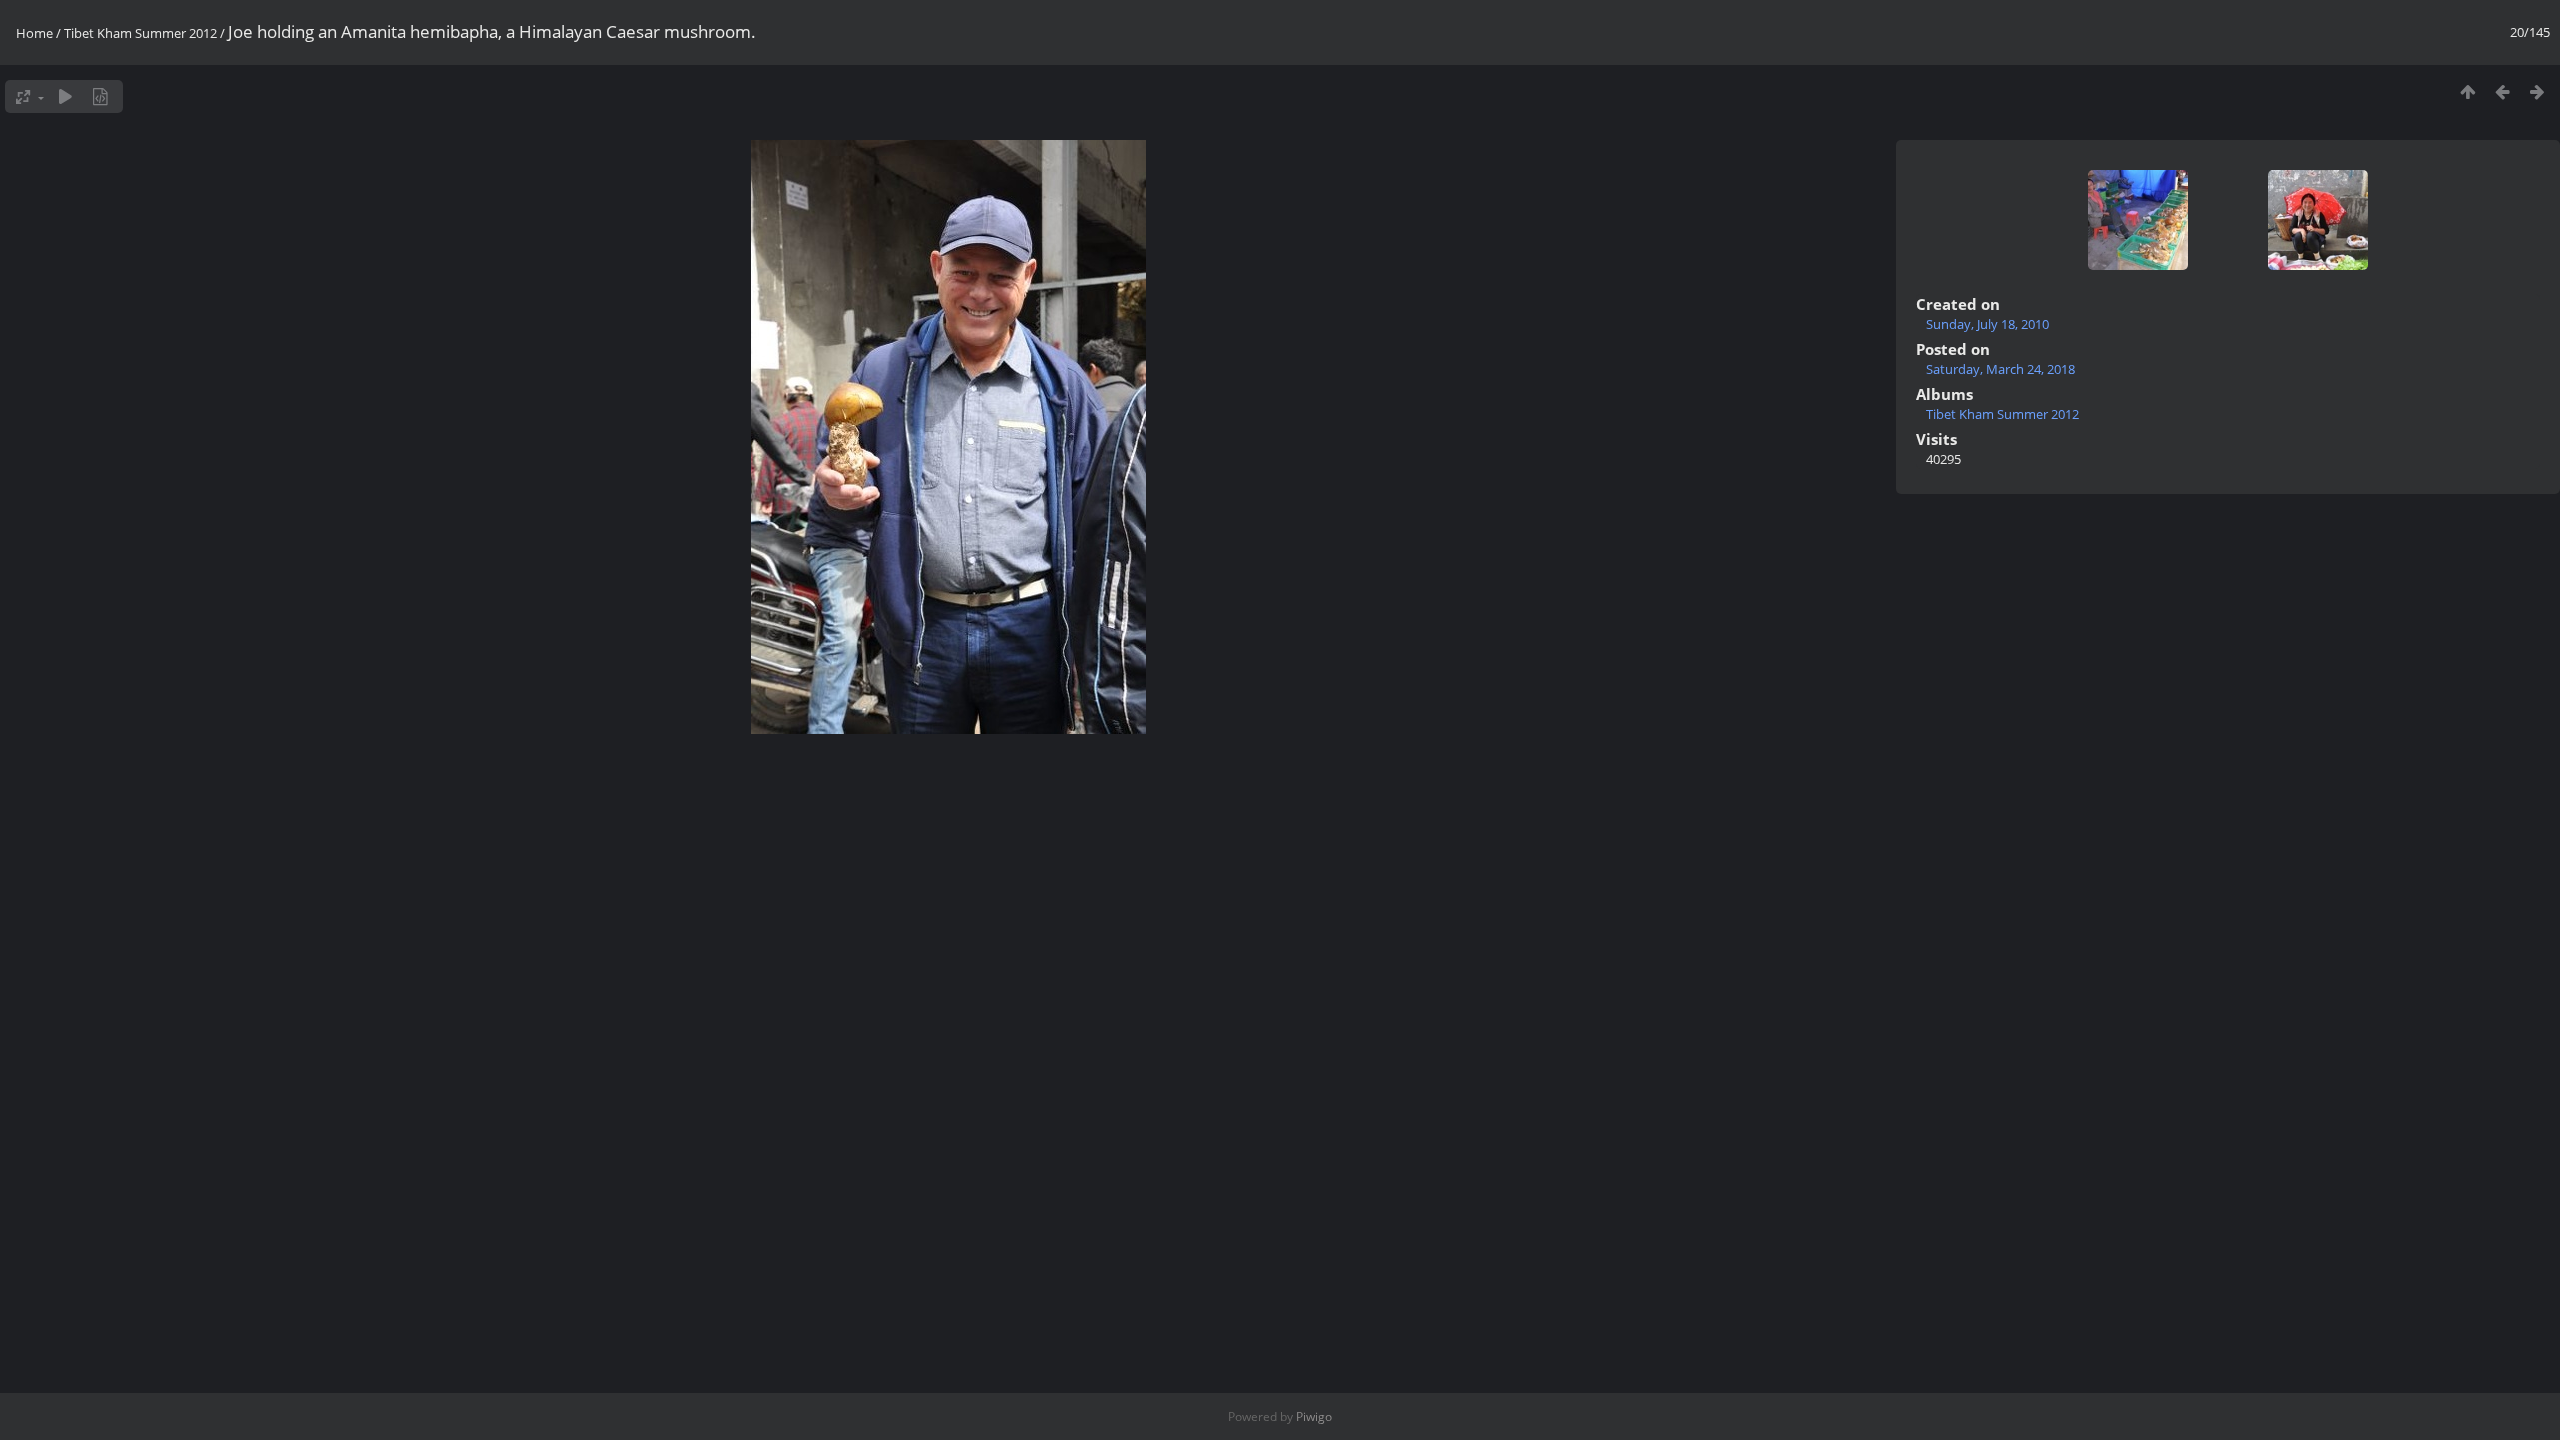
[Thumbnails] (2467, 91)
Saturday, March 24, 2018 (2000, 369)
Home (34, 33)
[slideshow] (65, 96)
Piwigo (1314, 1416)
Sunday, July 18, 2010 (1987, 324)
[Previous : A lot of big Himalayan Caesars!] (2502, 91)
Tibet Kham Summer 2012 (140, 33)
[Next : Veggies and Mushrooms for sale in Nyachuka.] (2537, 91)
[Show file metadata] (100, 96)
